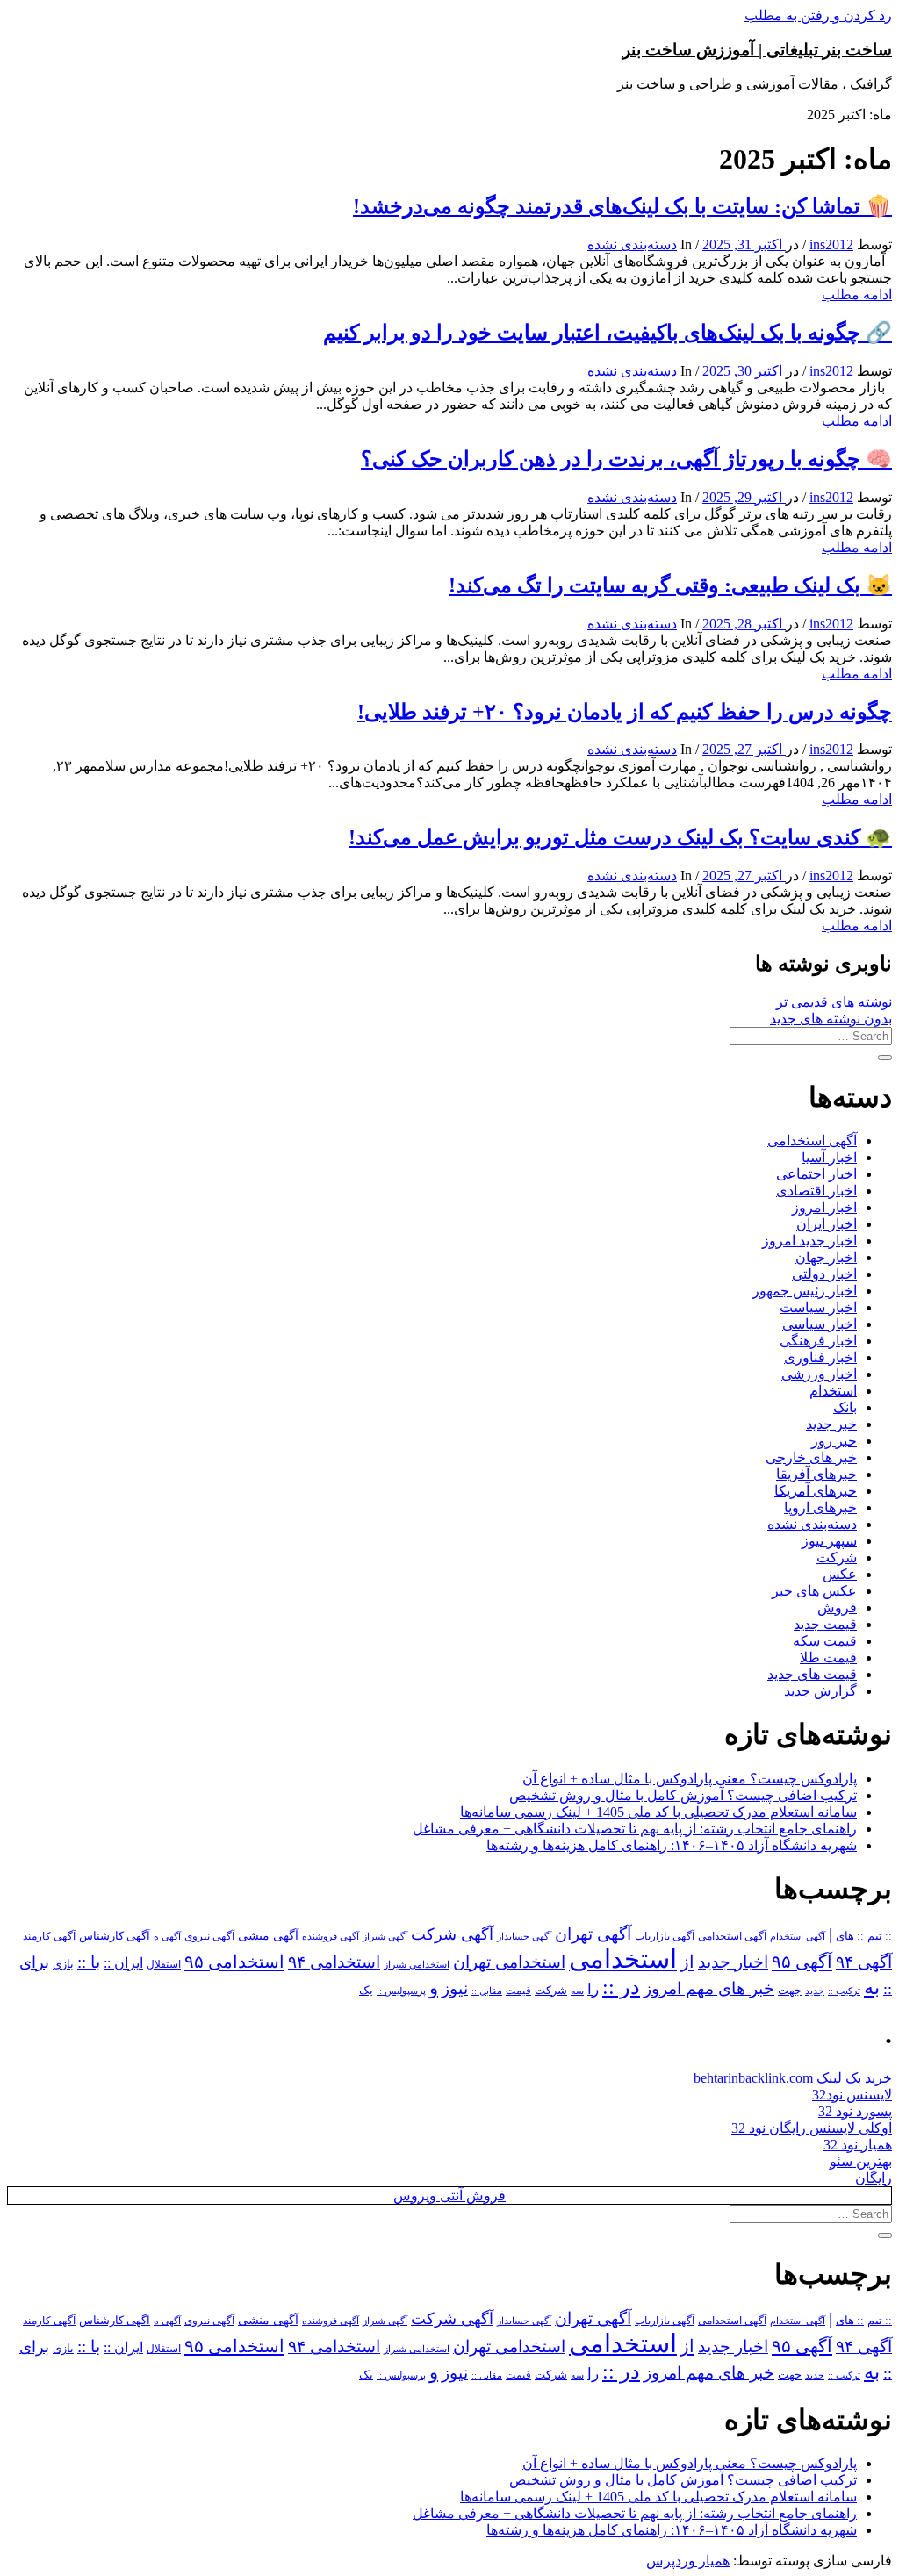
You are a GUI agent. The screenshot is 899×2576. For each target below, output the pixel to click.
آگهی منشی (268, 1936)
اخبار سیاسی (820, 1324)
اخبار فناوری (820, 1357)
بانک (845, 1407)
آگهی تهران (593, 1934)
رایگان (874, 2178)
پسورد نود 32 (855, 2111)
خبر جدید (831, 1424)
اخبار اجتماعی (816, 1174)
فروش (837, 1607)
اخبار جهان (826, 1257)
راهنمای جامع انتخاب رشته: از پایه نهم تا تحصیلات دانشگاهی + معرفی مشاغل (635, 1829)
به (872, 1988)
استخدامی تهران (509, 1962)
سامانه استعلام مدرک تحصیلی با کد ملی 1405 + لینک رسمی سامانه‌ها (658, 1812)
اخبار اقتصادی (816, 1191)
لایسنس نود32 (852, 2095)
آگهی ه (167, 1936)
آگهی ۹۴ (864, 1962)
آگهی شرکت (452, 1934)
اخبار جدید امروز (809, 1241)
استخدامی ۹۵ (234, 1962)
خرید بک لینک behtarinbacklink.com (793, 2078)
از (687, 1962)
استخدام (833, 1391)
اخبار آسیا (829, 1157)
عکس (840, 1574)
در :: (621, 1987)
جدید (815, 1991)
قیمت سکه (825, 1641)
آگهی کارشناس (115, 1936)
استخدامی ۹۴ (334, 1962)
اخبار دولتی (824, 1274)
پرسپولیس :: (401, 1991)
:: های (850, 1936)
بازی (63, 1964)
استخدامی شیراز (417, 1964)
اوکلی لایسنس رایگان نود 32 (812, 2128)
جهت (790, 1991)
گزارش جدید (820, 1691)
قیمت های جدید (812, 1674)
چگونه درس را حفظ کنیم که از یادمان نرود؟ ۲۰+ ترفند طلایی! (625, 712)
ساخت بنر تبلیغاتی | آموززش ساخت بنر (757, 50)
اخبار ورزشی (819, 1374)
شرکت (837, 1557)
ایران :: (123, 1963)
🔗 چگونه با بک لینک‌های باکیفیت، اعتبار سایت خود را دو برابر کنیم (608, 333)
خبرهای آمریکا (816, 1491)
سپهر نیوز (829, 1541)
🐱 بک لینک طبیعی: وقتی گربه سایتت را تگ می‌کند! (670, 585)
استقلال (164, 1964)
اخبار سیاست (818, 1307)
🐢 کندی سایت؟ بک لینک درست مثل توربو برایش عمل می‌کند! (620, 837)
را (593, 1989)
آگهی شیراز (385, 1936)
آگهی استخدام (798, 1936)
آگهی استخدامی (812, 1141)
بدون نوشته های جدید (831, 1019)
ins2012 (831, 244)
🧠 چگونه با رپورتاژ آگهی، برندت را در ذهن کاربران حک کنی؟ (626, 459)
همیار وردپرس (688, 2561)
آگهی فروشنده (331, 1936)
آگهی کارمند (49, 1936)
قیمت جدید (825, 1624)
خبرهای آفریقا (816, 1474)
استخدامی (623, 1959)
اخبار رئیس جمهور (805, 1291)
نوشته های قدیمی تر (834, 1002)
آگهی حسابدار (524, 1936)
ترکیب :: (844, 1991)
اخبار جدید (733, 1962)
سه (577, 1991)
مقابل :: (487, 1991)
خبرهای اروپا (820, 1507)
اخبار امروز (824, 1207)
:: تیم (880, 1936)
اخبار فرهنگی (818, 1341)
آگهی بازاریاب (665, 1937)
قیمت (518, 1991)
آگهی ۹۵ (802, 1962)
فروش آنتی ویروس (449, 2196)
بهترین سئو (861, 2161)
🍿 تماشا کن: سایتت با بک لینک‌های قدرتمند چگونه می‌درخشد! (622, 206)
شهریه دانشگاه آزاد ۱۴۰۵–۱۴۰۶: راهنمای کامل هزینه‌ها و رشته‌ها (672, 1845)
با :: (89, 1962)
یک (366, 1990)
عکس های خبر (814, 1591)
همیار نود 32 (858, 2145)
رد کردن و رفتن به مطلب (818, 15)
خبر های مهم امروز (709, 1988)
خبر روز (834, 1441)
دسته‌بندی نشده (632, 244)
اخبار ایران (827, 1224)
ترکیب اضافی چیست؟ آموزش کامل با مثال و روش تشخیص (683, 1795)
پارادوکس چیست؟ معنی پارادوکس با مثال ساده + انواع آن (690, 1779)
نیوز (455, 1988)
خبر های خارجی (811, 1457)
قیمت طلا (828, 1658)
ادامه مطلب (857, 294)
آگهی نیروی (209, 1936)
